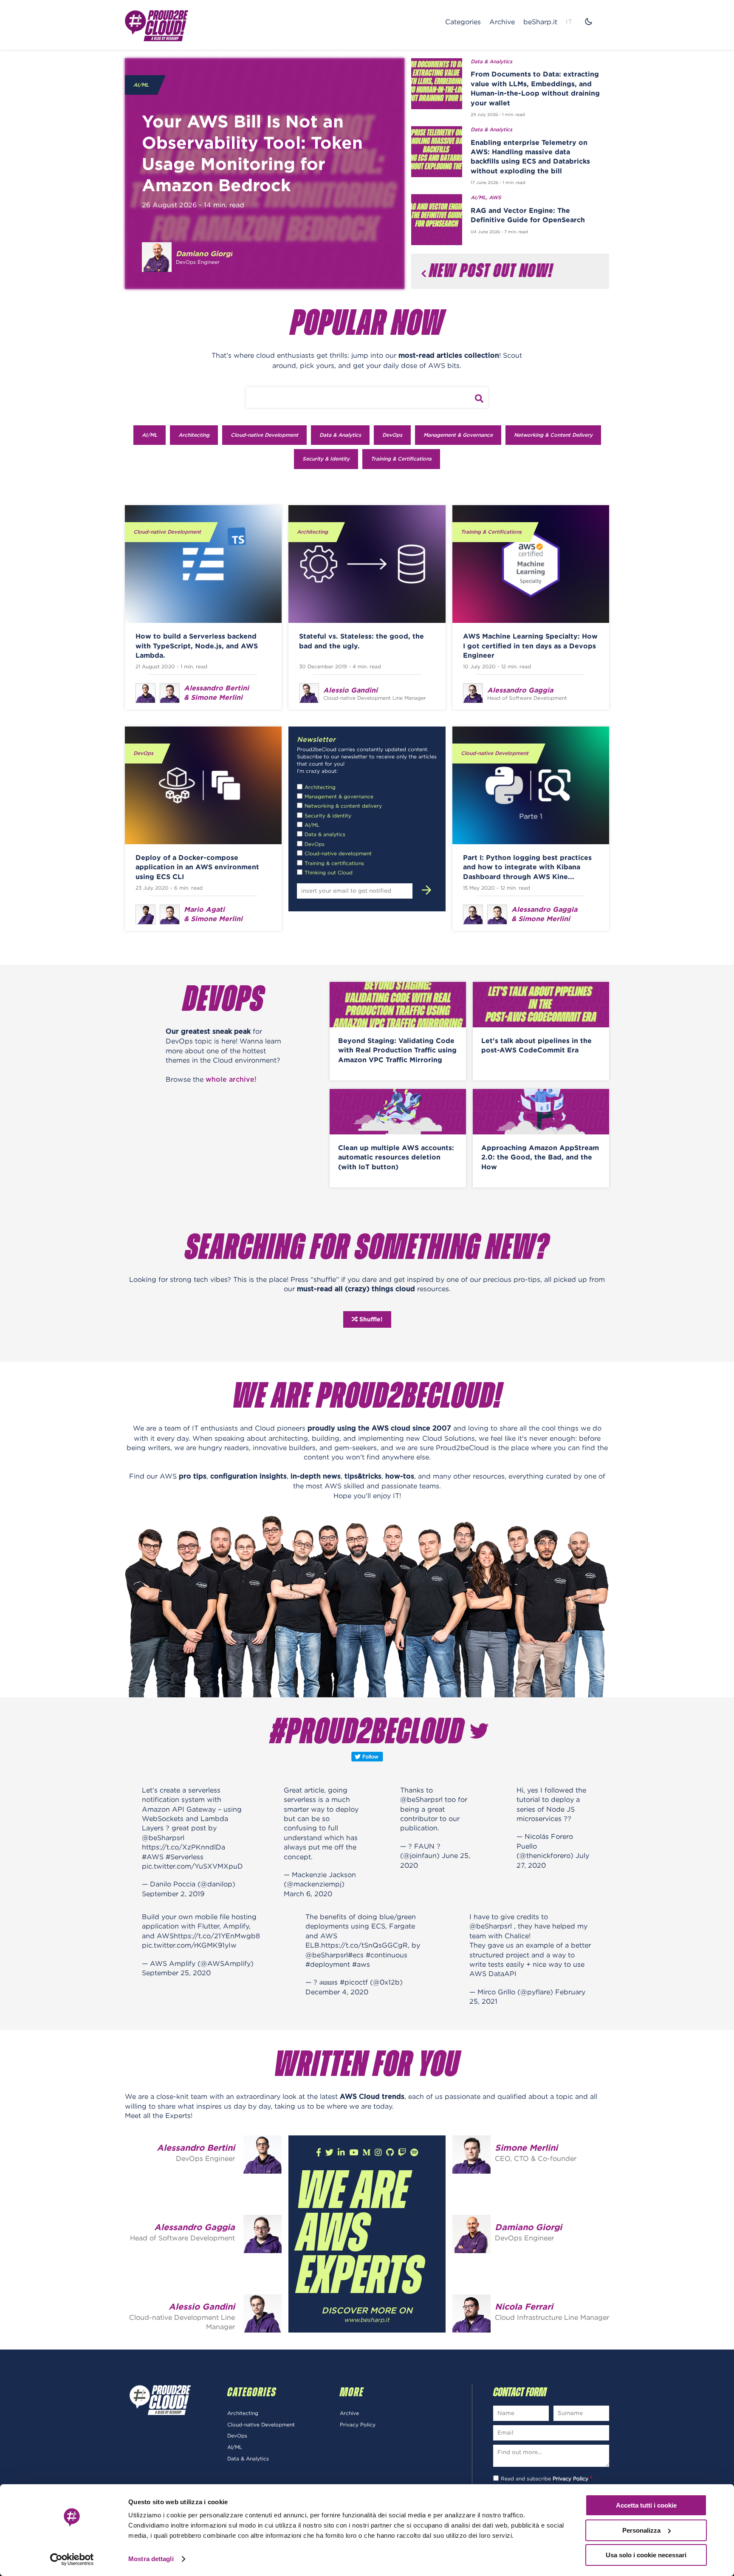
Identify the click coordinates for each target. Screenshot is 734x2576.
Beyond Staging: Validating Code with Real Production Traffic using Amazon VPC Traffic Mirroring (397, 1050)
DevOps (392, 435)
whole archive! (231, 1080)
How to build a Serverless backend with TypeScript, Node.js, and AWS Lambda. (197, 646)
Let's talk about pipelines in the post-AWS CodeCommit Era (536, 1045)
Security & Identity (326, 459)
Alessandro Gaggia (195, 2227)
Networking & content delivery (343, 806)
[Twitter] (329, 2153)
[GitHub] (390, 2153)
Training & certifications (334, 863)
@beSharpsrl (163, 1838)
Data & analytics (325, 834)
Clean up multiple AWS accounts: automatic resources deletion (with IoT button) (396, 1157)
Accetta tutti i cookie (646, 2505)
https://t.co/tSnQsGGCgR (364, 1945)
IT (569, 22)
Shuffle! (370, 1319)
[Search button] (479, 399)
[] (422, 890)
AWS (495, 198)
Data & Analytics (491, 62)
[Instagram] (378, 2153)
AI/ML (141, 85)
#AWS (153, 1857)
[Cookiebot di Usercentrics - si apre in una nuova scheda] (72, 2559)
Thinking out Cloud (329, 872)
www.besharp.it (367, 2320)
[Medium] (366, 2153)
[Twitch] (402, 2153)
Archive (502, 22)
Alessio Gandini (202, 2306)
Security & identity (328, 816)
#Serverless (185, 1857)
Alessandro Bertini (196, 2148)
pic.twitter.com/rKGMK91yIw (189, 1945)
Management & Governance (458, 435)
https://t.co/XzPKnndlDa (183, 1847)
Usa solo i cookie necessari (646, 2555)
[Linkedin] (341, 2153)
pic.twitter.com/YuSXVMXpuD (192, 1866)
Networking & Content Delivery (553, 435)
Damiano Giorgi (528, 2227)
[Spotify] (414, 2153)
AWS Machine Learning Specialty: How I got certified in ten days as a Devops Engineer (530, 646)
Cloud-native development (338, 853)
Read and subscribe (547, 2478)
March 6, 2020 (308, 1894)
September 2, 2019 (173, 1894)
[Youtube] (354, 2153)
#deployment (328, 1964)
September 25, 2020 (176, 1973)
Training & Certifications (401, 459)
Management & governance (339, 796)
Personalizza (641, 2530)
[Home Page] (157, 25)
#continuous (387, 1955)
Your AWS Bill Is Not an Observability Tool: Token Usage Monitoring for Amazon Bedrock (252, 153)
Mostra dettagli (151, 2559)
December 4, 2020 (337, 1992)
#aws (361, 1964)
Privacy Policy (358, 2425)
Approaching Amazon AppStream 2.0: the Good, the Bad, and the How (540, 1157)
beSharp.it (540, 22)
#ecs (356, 1955)
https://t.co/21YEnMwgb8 (217, 1936)
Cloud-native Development (264, 435)
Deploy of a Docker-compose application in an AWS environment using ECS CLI (197, 867)
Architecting (194, 435)
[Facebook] (319, 2153)
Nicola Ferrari (524, 2306)
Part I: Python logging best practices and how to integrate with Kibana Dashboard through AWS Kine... (527, 867)
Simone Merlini (526, 2148)
